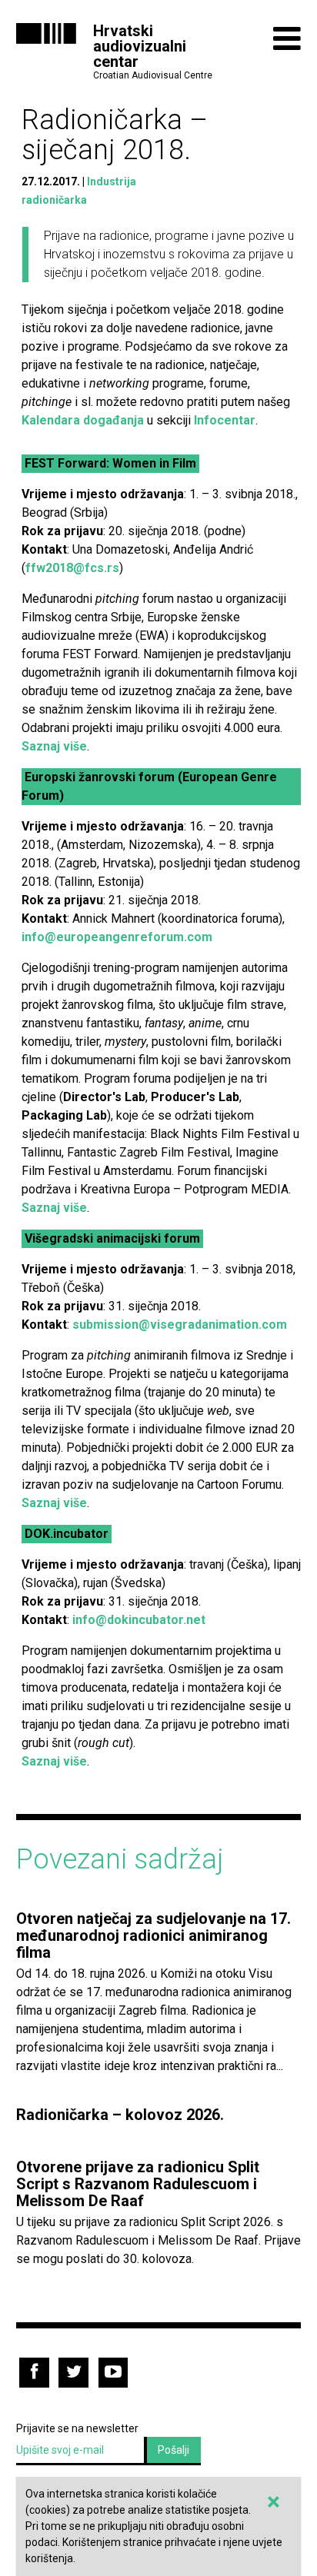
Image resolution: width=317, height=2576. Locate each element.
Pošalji (174, 2450)
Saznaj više (54, 746)
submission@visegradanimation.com (180, 1325)
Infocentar (225, 420)
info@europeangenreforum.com (117, 937)
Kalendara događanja (83, 420)
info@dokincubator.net (139, 1620)
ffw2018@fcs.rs (72, 568)
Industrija (112, 181)
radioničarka (54, 200)
